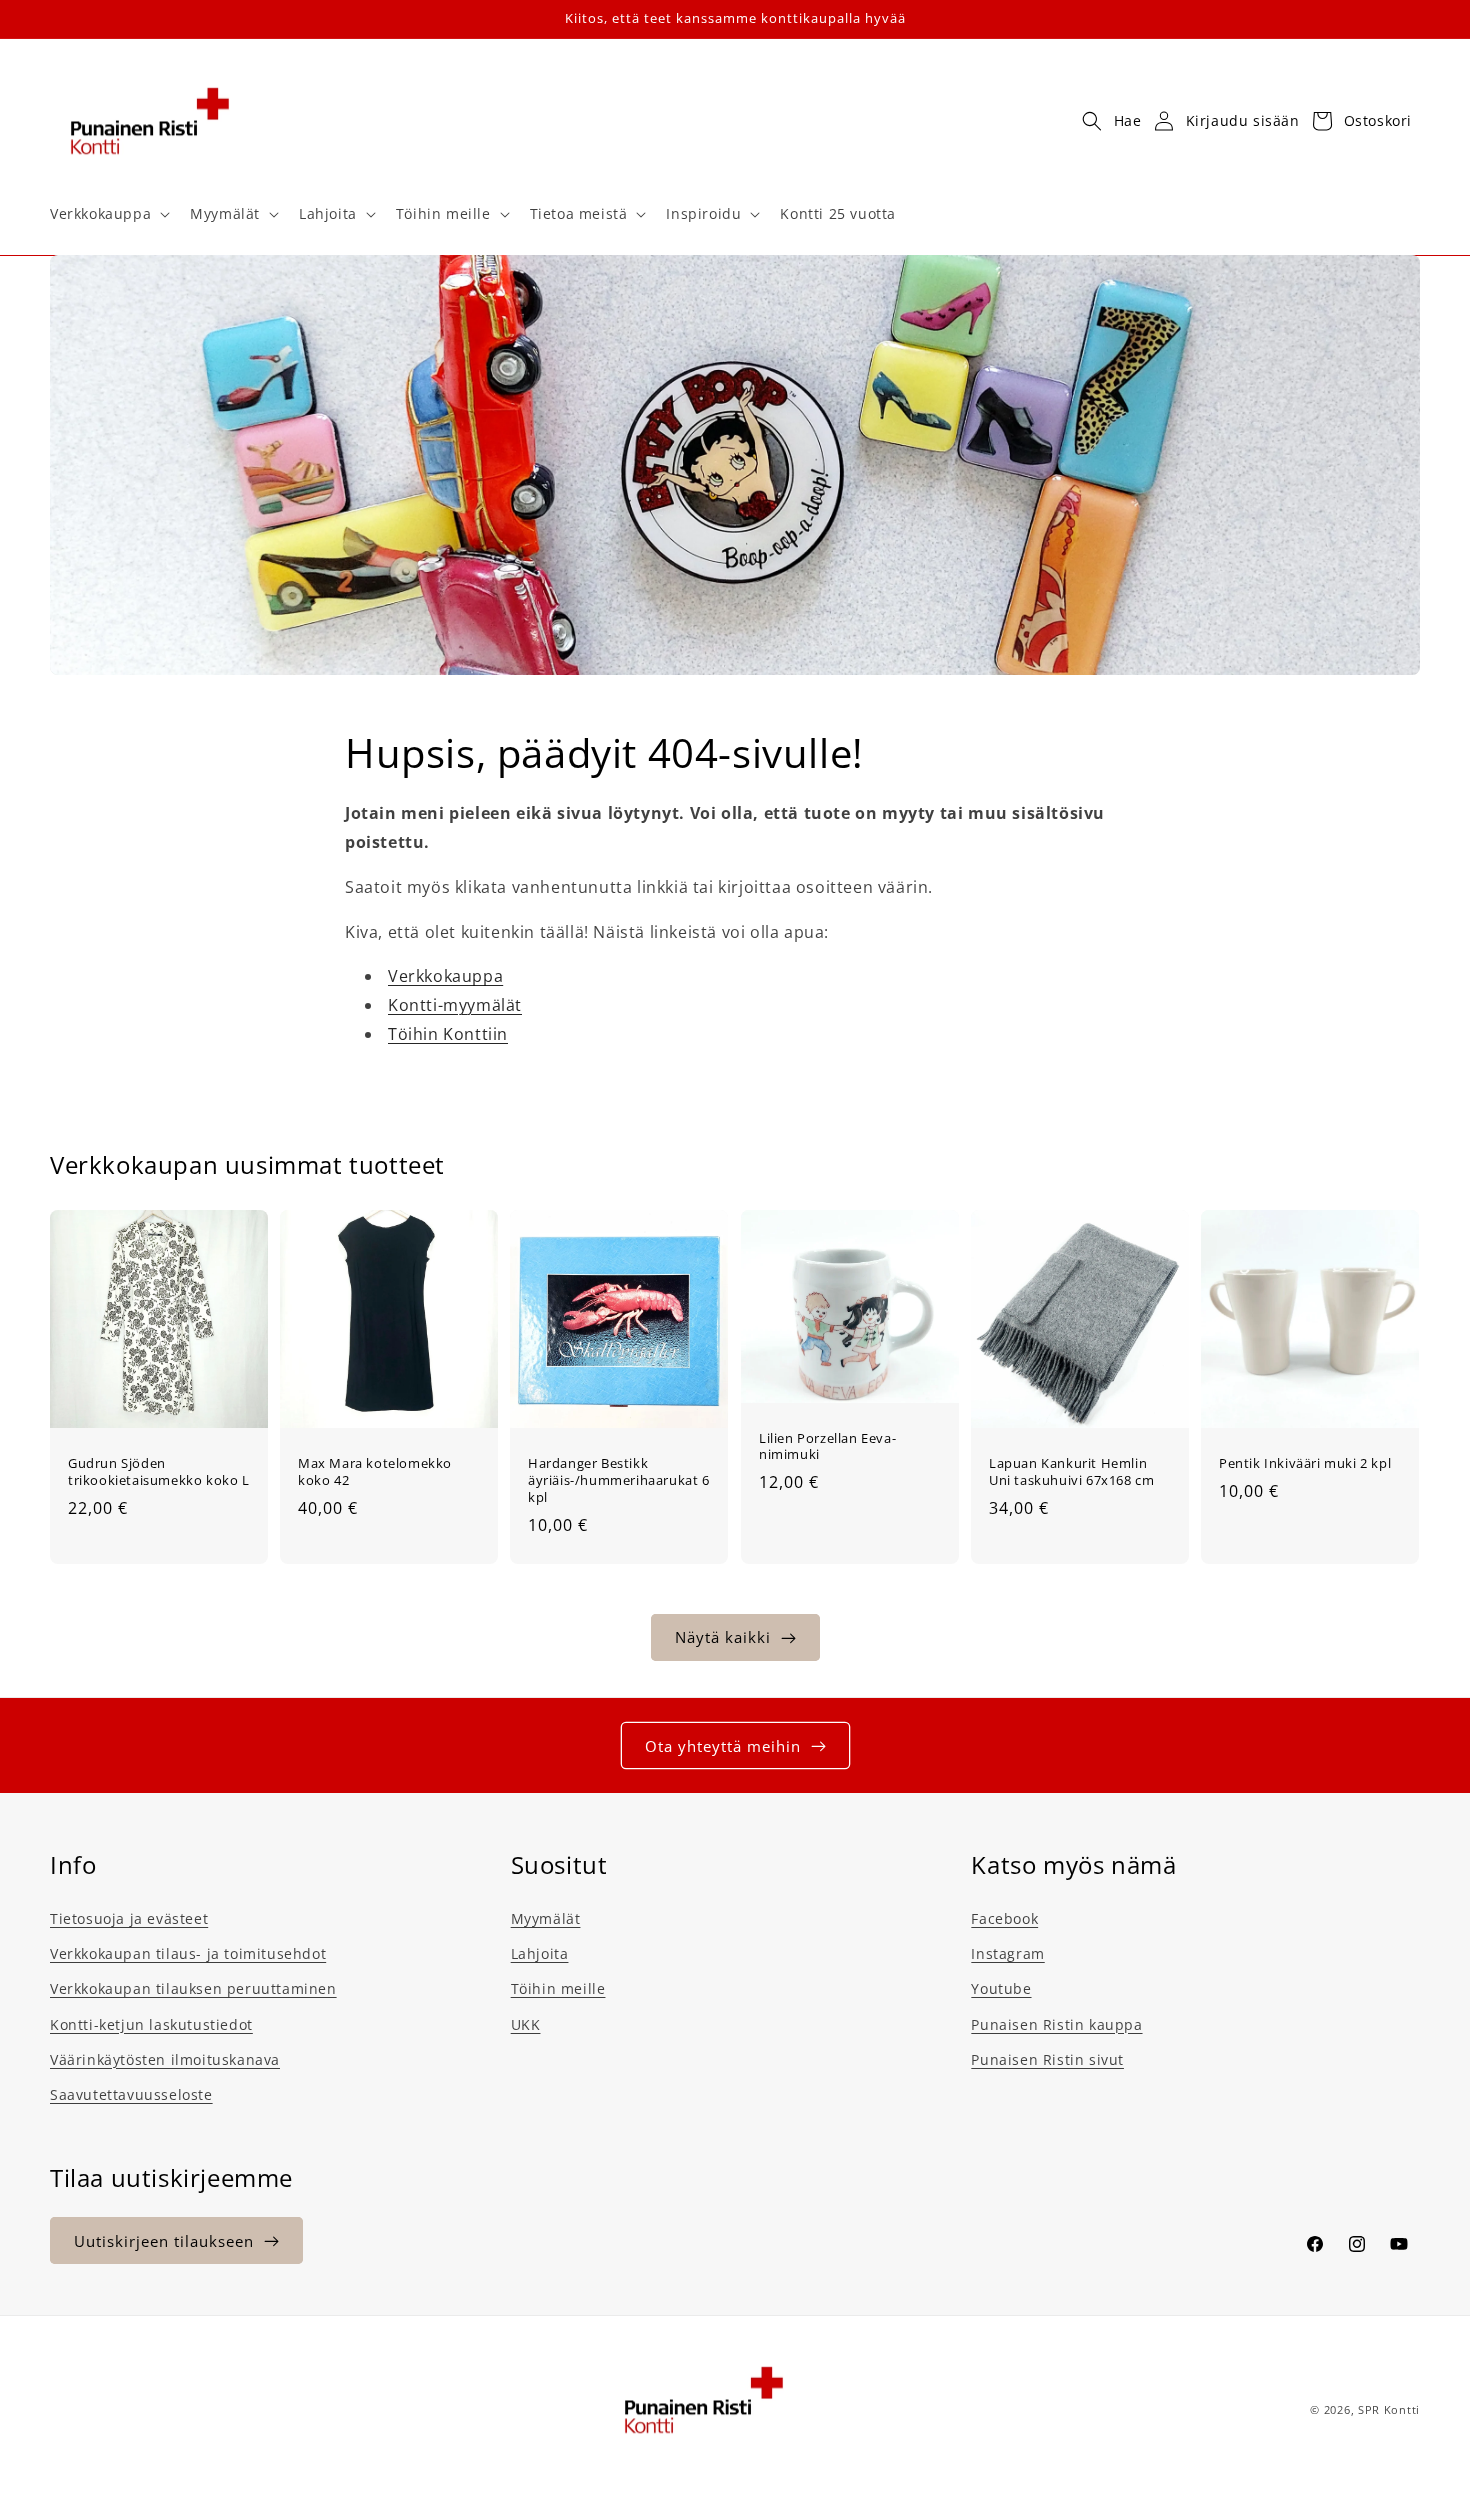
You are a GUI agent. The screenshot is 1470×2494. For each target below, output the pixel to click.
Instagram (1007, 1953)
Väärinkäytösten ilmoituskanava (165, 2059)
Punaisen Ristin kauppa (1056, 2024)
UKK (526, 2024)
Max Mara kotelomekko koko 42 (375, 1472)
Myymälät (546, 1918)
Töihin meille (558, 1989)
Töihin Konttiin (448, 1034)
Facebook (1004, 1918)
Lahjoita (540, 1953)
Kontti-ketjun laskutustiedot (151, 2024)
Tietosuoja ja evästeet (129, 1918)
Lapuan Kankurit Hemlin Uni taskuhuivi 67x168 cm (1071, 1472)
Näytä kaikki (723, 1638)
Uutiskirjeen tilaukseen (164, 2241)
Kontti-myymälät (455, 1005)
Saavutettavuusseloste (131, 2094)
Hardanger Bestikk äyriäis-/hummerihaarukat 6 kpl (619, 1480)
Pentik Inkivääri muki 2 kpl (1305, 1463)
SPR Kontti (1389, 2409)
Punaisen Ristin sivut (1047, 2059)
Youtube (1001, 1989)
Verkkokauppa (445, 977)
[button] (108, 214)
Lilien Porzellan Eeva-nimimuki (827, 1447)
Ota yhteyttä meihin (723, 1746)
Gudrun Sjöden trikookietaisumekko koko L (159, 1472)
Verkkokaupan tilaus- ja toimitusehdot (188, 1953)
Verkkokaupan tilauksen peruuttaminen (193, 1989)
